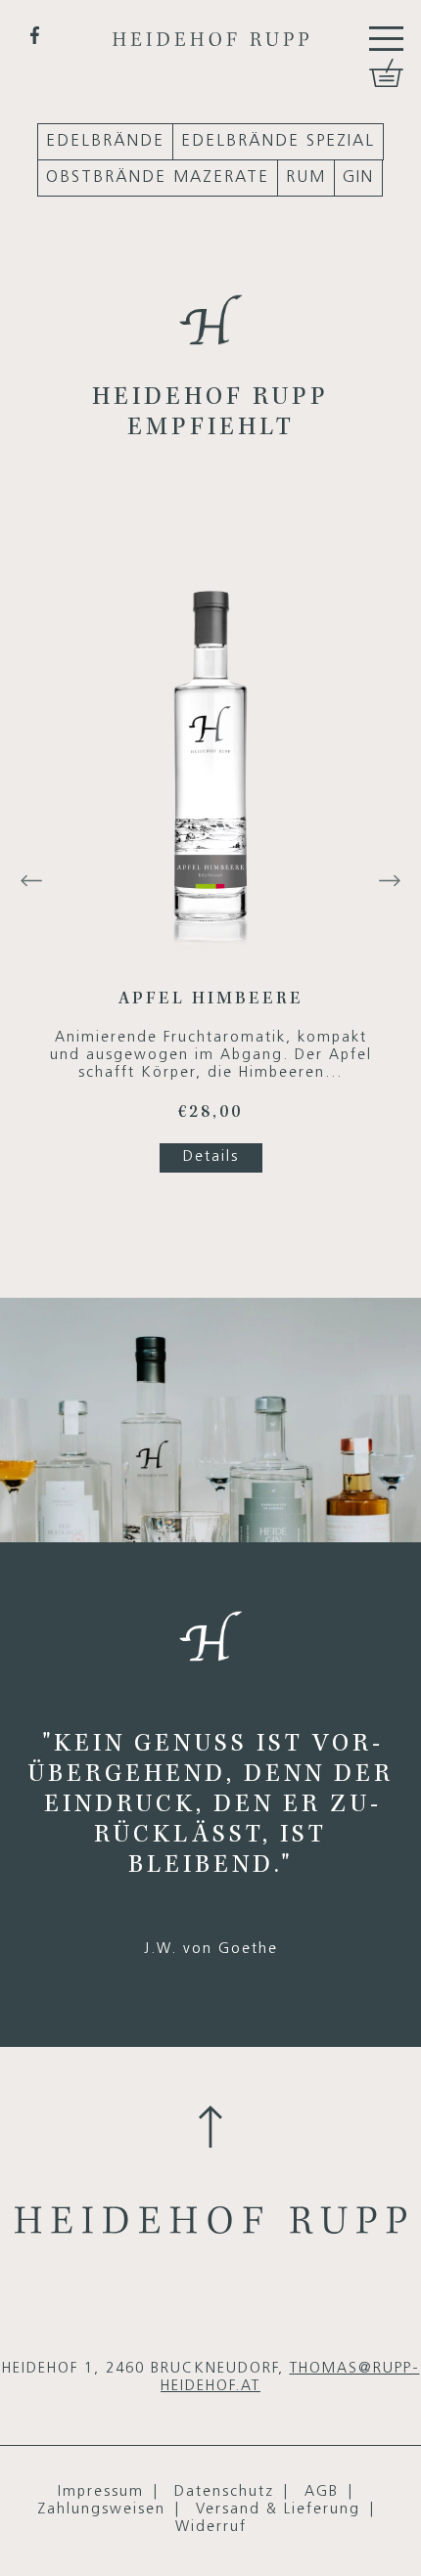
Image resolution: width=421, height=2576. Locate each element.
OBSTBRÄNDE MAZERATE (158, 178)
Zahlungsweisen (101, 2510)
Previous (31, 881)
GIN (358, 178)
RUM (306, 178)
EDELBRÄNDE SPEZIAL (278, 141)
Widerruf (211, 2528)
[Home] (210, 23)
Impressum (101, 2492)
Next (390, 881)
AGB (322, 2492)
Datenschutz (224, 2492)
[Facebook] (35, 35)
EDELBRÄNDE (105, 141)
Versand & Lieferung (278, 2510)
